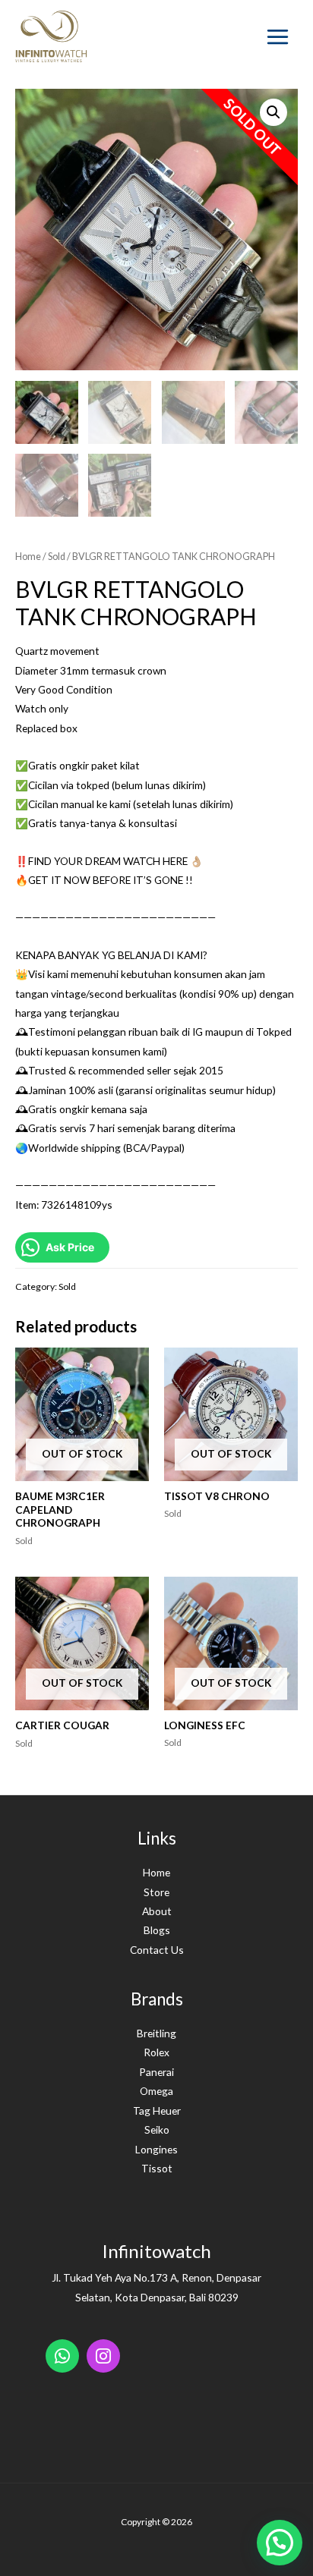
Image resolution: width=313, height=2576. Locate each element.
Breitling (156, 2033)
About (157, 1911)
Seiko (157, 2129)
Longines (156, 2149)
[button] (280, 2543)
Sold (57, 557)
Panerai (156, 2072)
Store (156, 1892)
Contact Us (157, 1950)
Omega (156, 2091)
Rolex (156, 2052)
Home (28, 557)
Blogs (157, 1930)
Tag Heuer (157, 2110)
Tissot (157, 2168)
